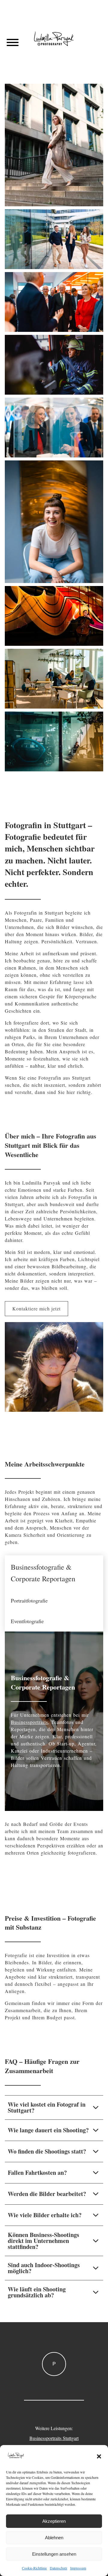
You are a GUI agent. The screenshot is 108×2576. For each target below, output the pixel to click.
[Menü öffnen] (13, 42)
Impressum (78, 2568)
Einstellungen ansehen (54, 2554)
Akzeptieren (54, 2521)
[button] (99, 2456)
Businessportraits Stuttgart (54, 2438)
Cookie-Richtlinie (34, 2568)
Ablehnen (54, 2538)
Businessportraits (29, 1722)
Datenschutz (58, 2568)
